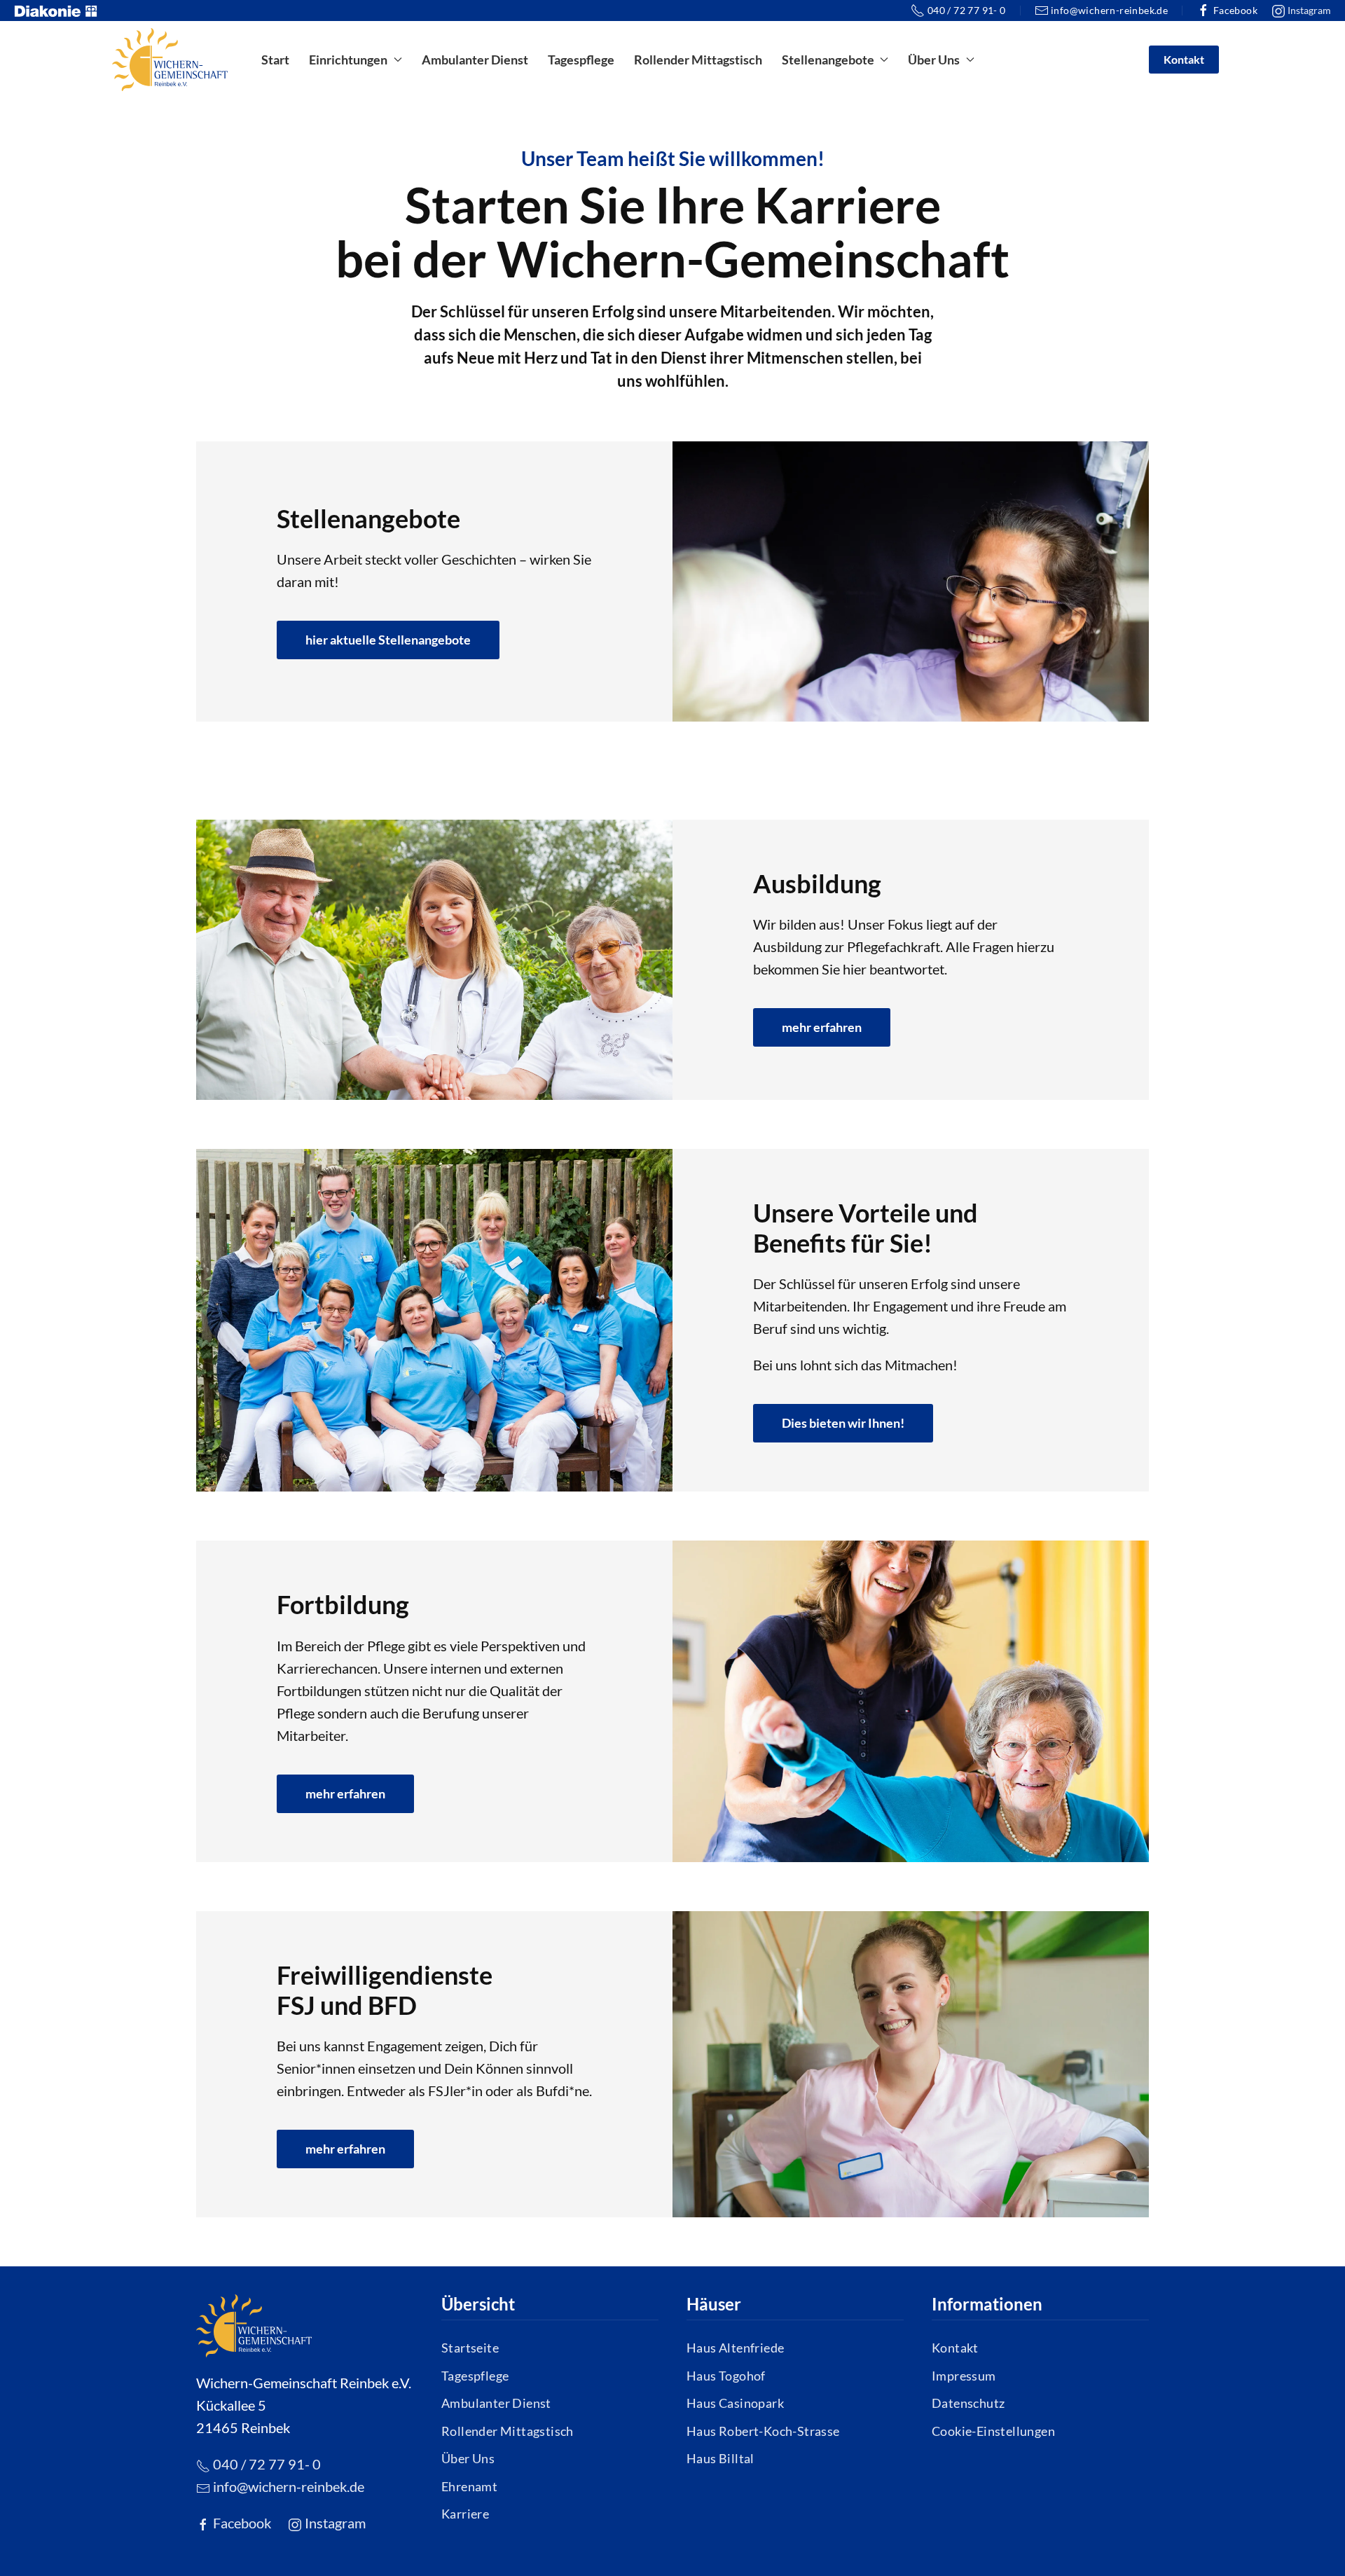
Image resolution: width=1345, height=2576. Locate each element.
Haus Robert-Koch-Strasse (763, 2431)
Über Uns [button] (934, 60)
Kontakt (1184, 59)
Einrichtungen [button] (348, 60)
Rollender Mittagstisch (698, 60)
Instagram (1308, 10)
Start (275, 60)
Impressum (964, 2376)
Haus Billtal (720, 2458)
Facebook (1235, 10)
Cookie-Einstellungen (993, 2431)
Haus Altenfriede (735, 2348)
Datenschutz (968, 2403)
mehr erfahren (822, 1027)
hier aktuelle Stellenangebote (388, 640)
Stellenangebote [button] (828, 60)
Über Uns (468, 2458)
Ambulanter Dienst (475, 60)
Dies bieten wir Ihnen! (843, 1423)
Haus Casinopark (735, 2403)
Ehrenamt (469, 2486)
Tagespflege (581, 60)
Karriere (465, 2514)
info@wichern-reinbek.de (1109, 10)
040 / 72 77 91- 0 (966, 10)
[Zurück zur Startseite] (170, 60)
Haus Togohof (726, 2376)
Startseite (470, 2348)
